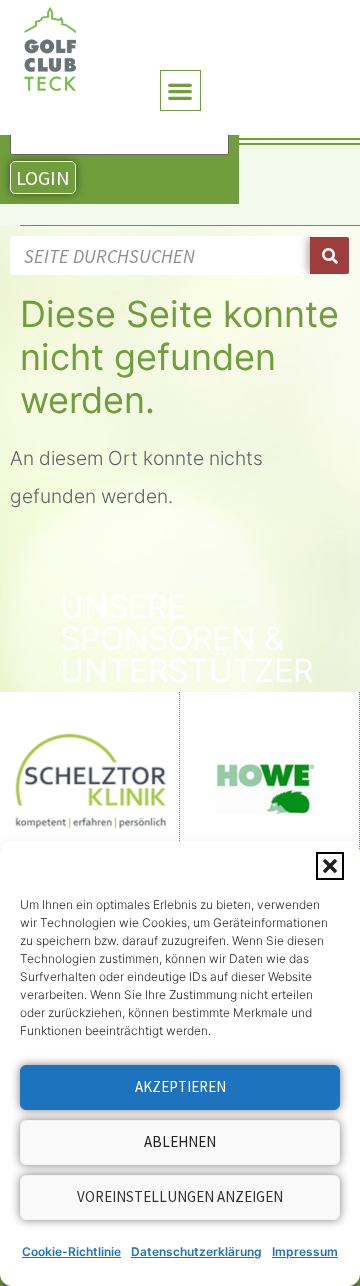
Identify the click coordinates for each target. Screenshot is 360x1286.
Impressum (305, 1251)
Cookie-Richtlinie (71, 1251)
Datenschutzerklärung (196, 1251)
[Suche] (329, 255)
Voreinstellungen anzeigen (180, 1196)
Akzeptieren (180, 1086)
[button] (330, 866)
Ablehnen (180, 1141)
